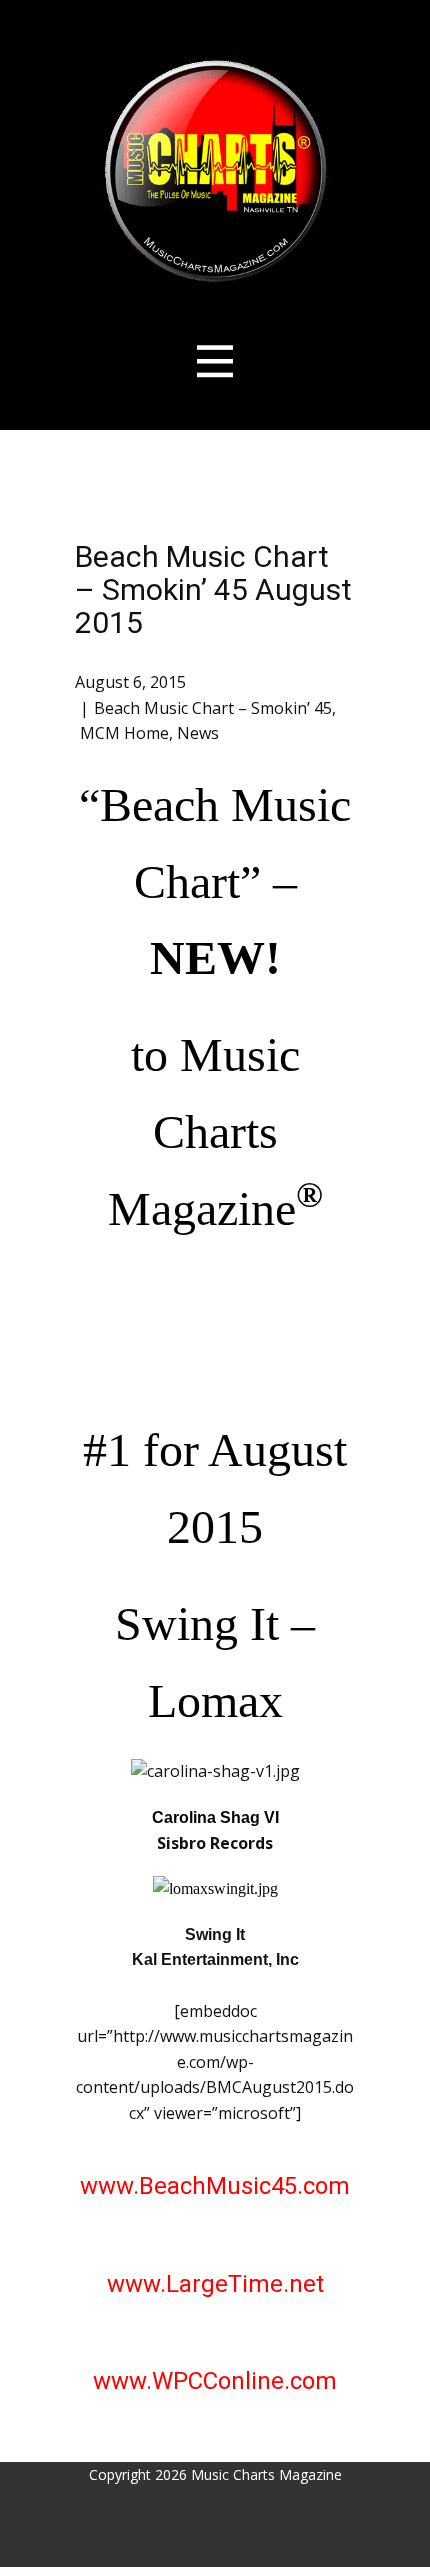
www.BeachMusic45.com (215, 2186)
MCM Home (124, 733)
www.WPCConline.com (215, 2381)
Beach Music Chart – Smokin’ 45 (213, 708)
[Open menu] (215, 361)
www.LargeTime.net (215, 2284)
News (198, 733)
